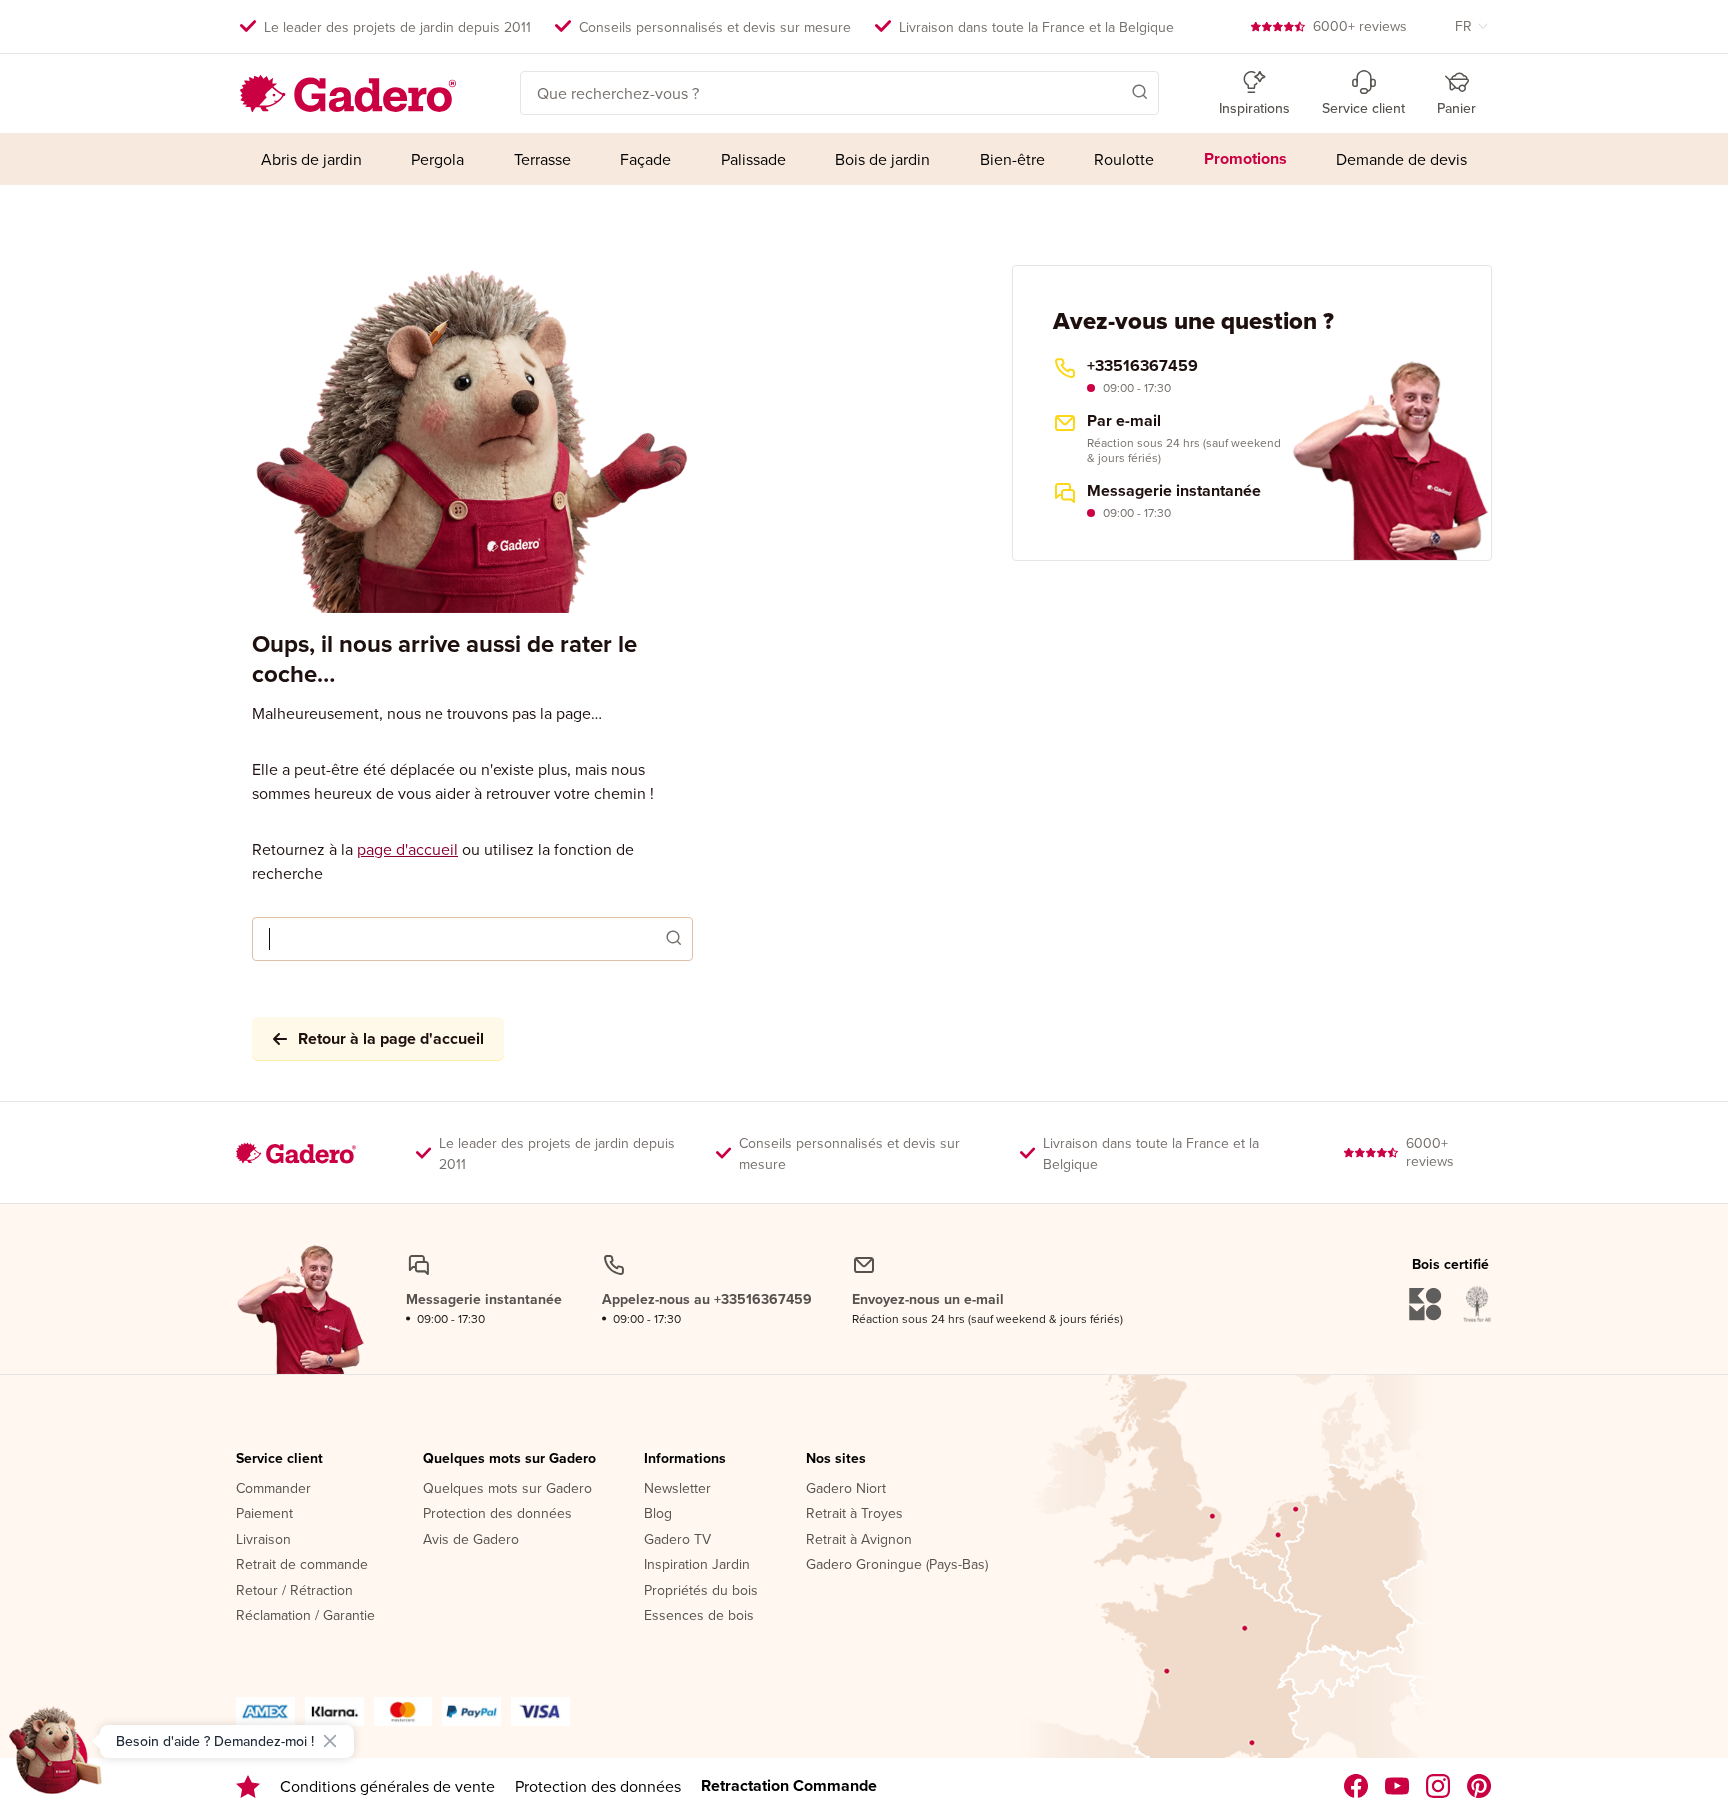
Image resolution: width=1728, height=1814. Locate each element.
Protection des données (497, 1514)
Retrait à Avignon (859, 1540)
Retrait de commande (302, 1565)
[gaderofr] (1438, 1786)
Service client (279, 1459)
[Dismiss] (330, 1741)
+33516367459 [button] (1142, 366)
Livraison (263, 1540)
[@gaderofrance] (1397, 1786)
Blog (658, 1514)
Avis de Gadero (471, 1540)
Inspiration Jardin (697, 1565)
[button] (1111, 91)
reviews (1360, 26)
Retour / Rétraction (294, 1591)
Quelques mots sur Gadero (509, 1459)
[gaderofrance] (1356, 1786)
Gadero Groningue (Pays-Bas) (897, 1565)
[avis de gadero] (248, 1786)
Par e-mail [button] (1124, 421)
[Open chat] (56, 1758)
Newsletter (677, 1489)
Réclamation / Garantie (305, 1616)
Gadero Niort (846, 1489)
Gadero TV (677, 1540)
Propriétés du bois (701, 1591)
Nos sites (836, 1459)
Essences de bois (699, 1616)
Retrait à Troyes (854, 1514)
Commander (273, 1489)
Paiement (264, 1514)
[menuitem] (311, 159)
